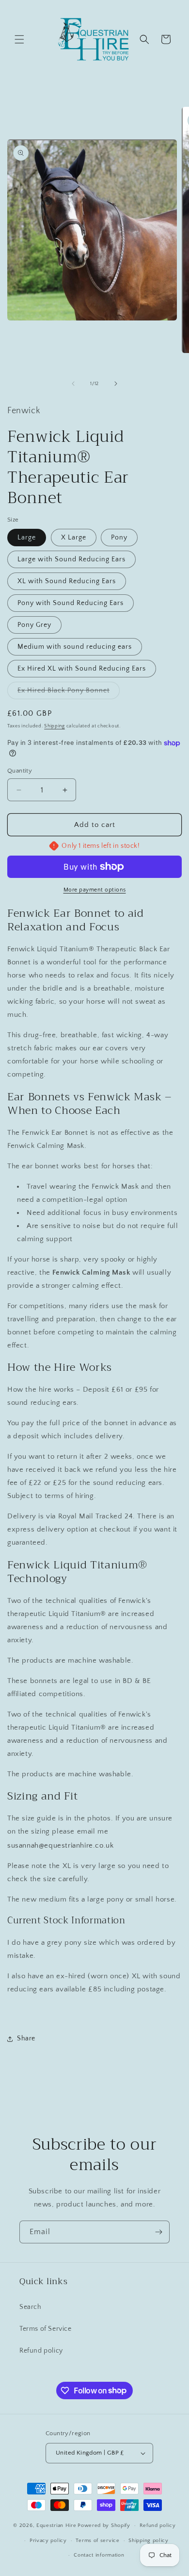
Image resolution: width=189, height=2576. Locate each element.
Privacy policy (48, 2541)
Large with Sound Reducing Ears (71, 559)
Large (27, 538)
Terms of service (97, 2541)
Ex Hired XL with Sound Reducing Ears (82, 669)
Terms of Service (46, 2329)
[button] (19, 39)
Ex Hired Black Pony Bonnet (69, 693)
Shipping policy (149, 2541)
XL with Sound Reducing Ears (67, 581)
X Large (74, 538)
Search (31, 2307)
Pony (119, 538)
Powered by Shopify (104, 2525)
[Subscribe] (158, 2232)
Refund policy (41, 2351)
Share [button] (26, 2038)
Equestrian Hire (56, 2525)
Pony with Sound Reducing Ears (71, 603)
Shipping (55, 726)
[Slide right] (116, 384)
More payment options (95, 890)
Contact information (99, 2555)
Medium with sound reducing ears (75, 647)
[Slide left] (73, 384)
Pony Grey (34, 625)
